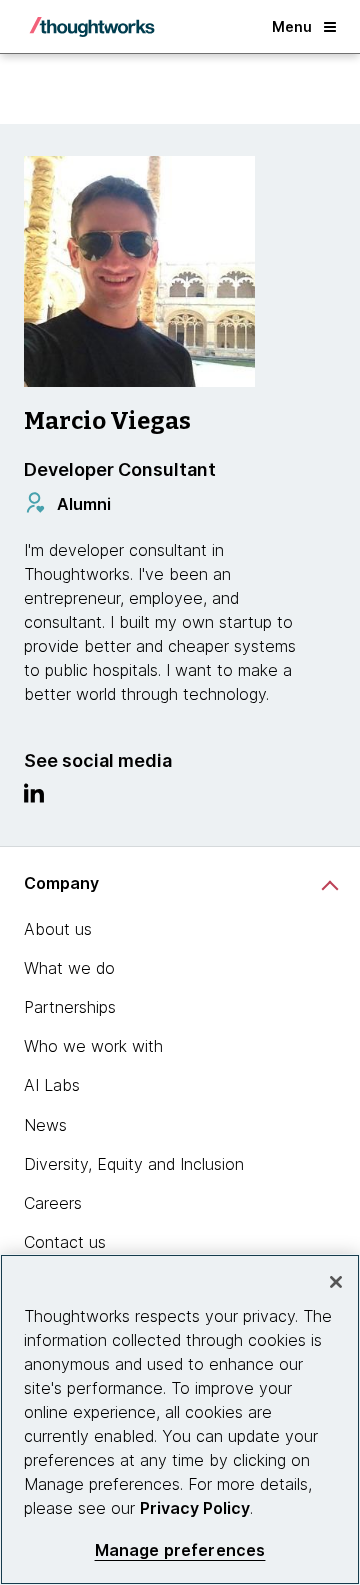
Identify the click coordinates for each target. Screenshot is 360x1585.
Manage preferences (180, 1550)
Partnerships (70, 1007)
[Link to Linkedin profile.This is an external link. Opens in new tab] (34, 798)
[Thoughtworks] (92, 27)
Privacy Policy (195, 1508)
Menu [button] (292, 26)
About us (58, 929)
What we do (69, 968)
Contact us (65, 1242)
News (45, 1125)
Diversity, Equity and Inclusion (134, 1164)
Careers (53, 1203)
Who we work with (93, 1046)
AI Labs (52, 1085)
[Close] (336, 1282)
